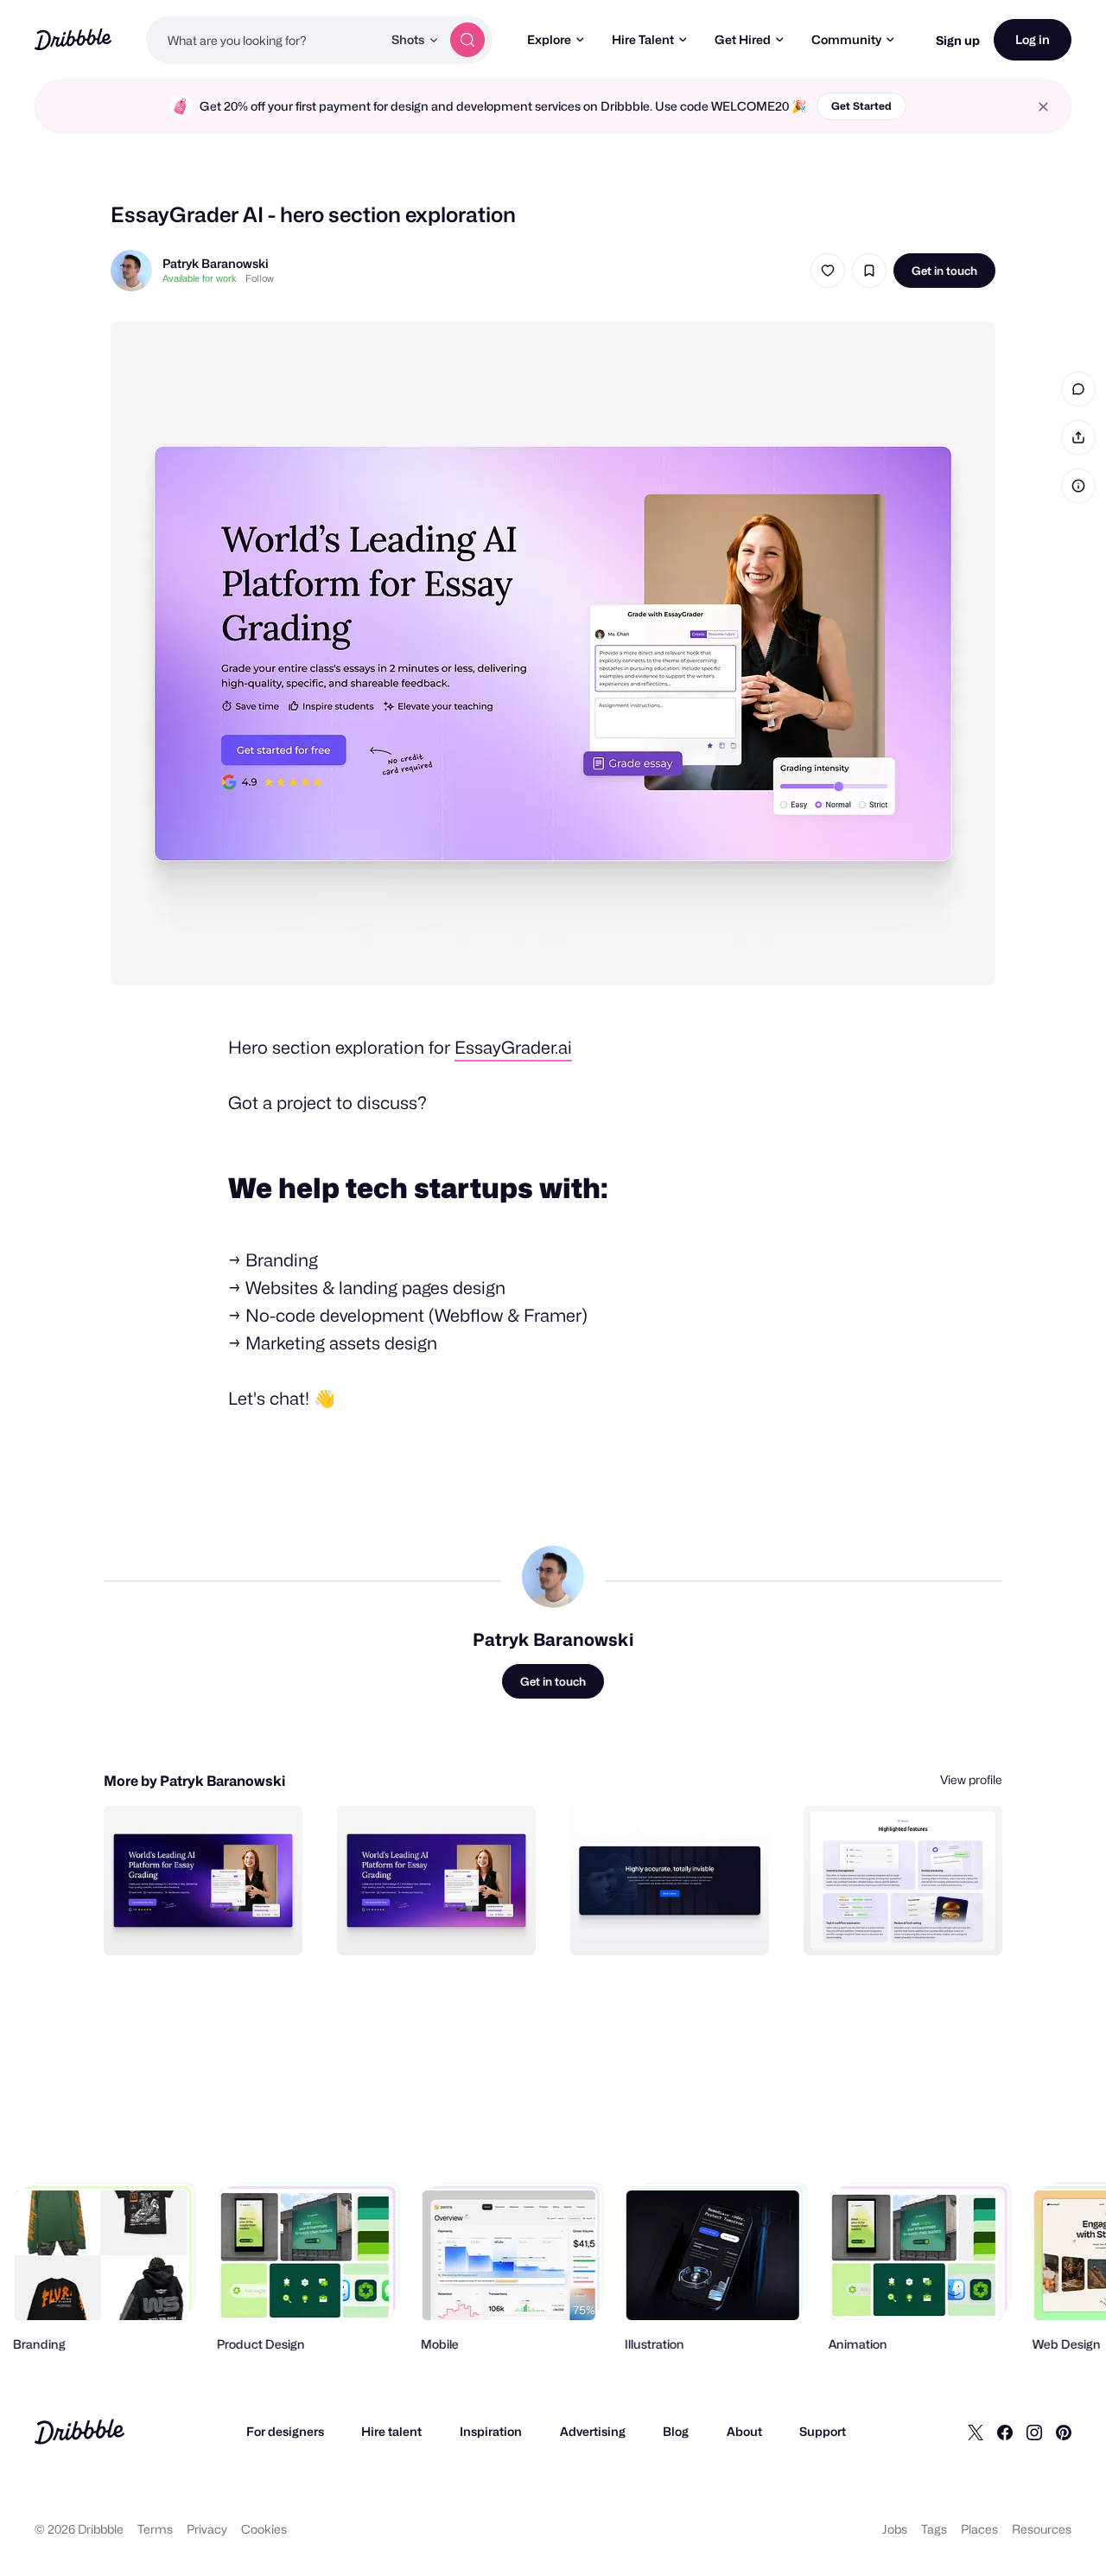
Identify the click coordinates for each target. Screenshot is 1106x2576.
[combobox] (264, 40)
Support (823, 2431)
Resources (1042, 2529)
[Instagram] (1034, 2432)
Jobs (895, 2529)
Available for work (200, 278)
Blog (676, 2431)
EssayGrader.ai (513, 1048)
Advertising (593, 2431)
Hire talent (391, 2431)
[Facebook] (1005, 2432)
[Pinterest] (1064, 2432)
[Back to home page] (73, 39)
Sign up (958, 40)
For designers (285, 2431)
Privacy (207, 2529)
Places (979, 2529)
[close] (1043, 107)
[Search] (467, 40)
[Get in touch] (201, 1923)
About (744, 2431)
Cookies (264, 2529)
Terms (155, 2529)
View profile (971, 1779)
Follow (260, 278)
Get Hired (743, 39)
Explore (549, 39)
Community (846, 39)
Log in (1033, 39)
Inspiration (491, 2431)
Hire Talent (643, 39)
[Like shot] (828, 271)
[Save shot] (869, 271)
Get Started (861, 106)
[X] (976, 2432)
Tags (934, 2529)
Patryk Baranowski (216, 263)
